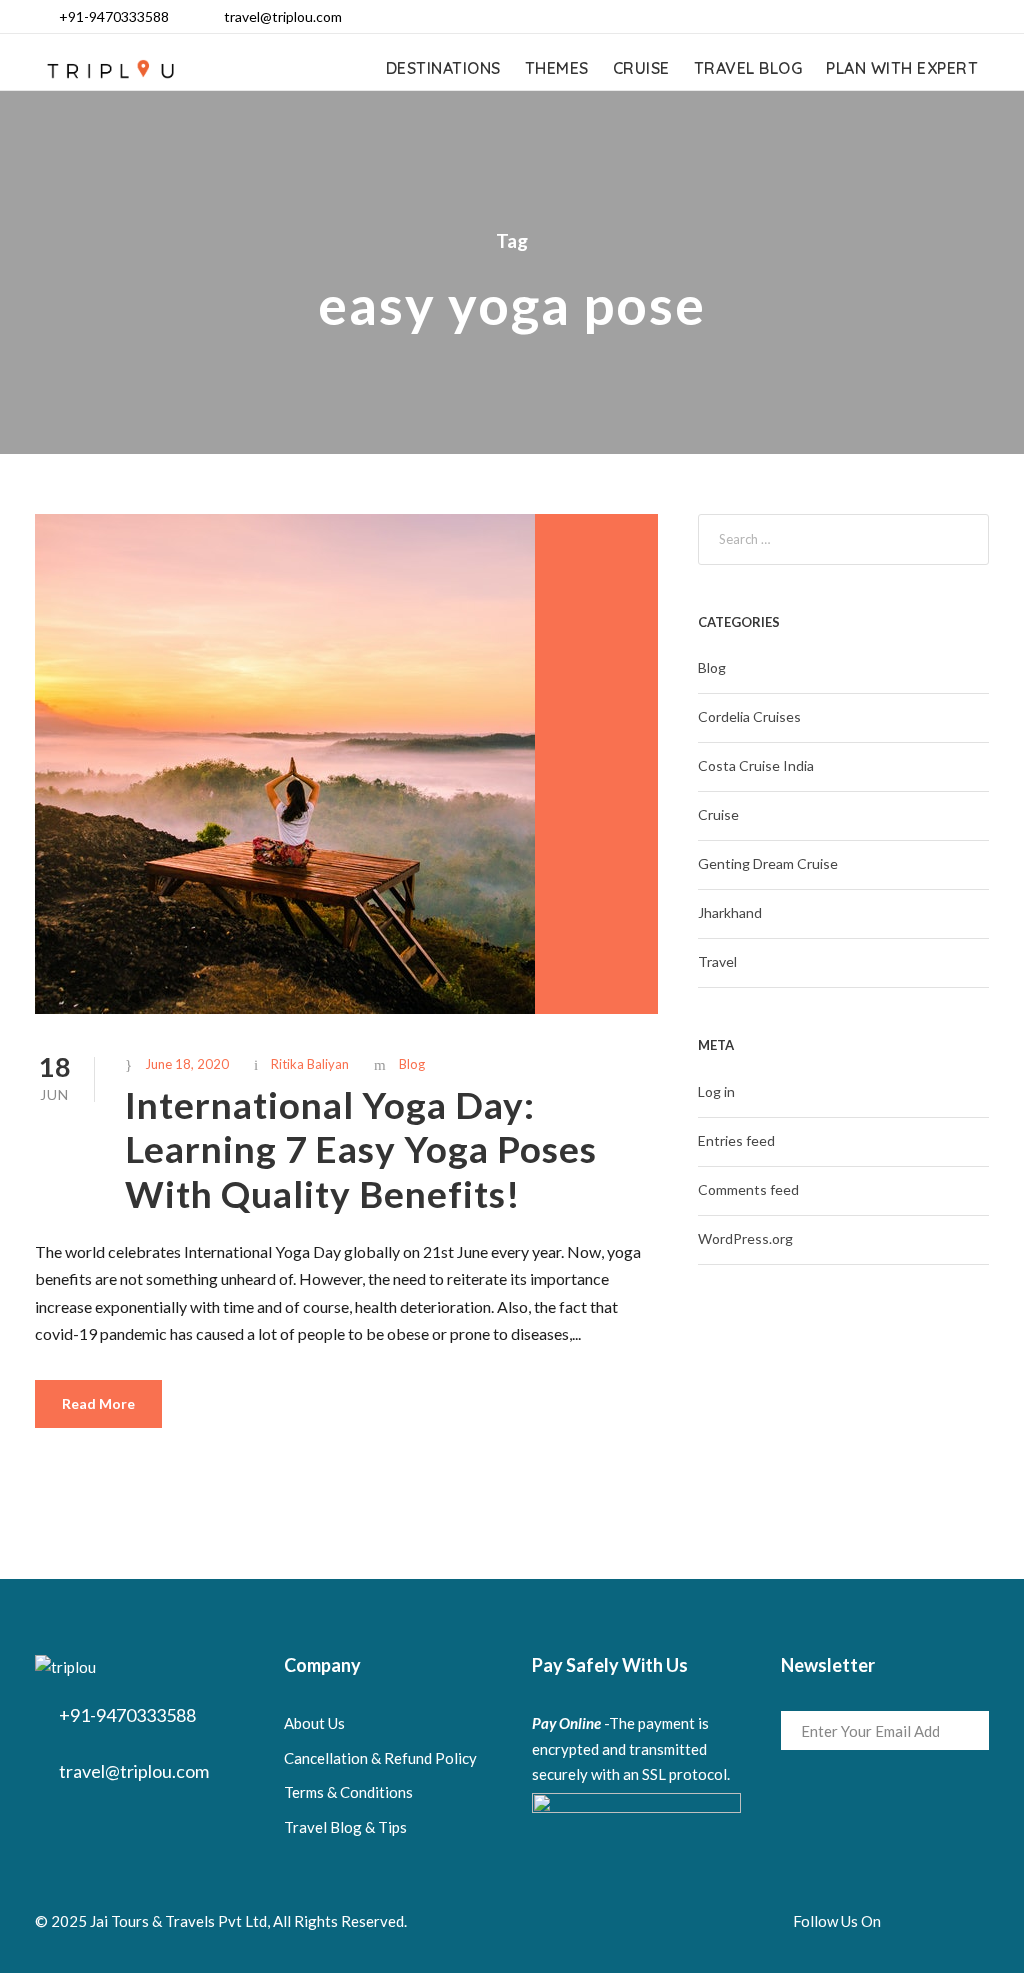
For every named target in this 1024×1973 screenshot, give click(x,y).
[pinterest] (917, 16)
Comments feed (748, 1189)
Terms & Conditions (348, 1792)
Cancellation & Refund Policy (380, 1758)
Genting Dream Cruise (768, 863)
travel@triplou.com (283, 16)
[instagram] (981, 16)
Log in (716, 1091)
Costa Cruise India (756, 765)
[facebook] (853, 16)
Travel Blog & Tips (345, 1827)
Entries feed (736, 1140)
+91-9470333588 (114, 16)
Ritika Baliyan (310, 1064)
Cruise (641, 68)
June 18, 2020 (187, 1064)
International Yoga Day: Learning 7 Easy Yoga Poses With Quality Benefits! (361, 1149)
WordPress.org (745, 1238)
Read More (98, 1403)
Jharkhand (730, 912)
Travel (717, 961)
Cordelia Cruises (749, 716)
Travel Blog (748, 68)
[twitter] (949, 16)
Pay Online (566, 1723)
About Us (314, 1723)
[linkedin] (885, 16)
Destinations (443, 68)
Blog (412, 1064)
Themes (557, 68)
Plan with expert (902, 68)
